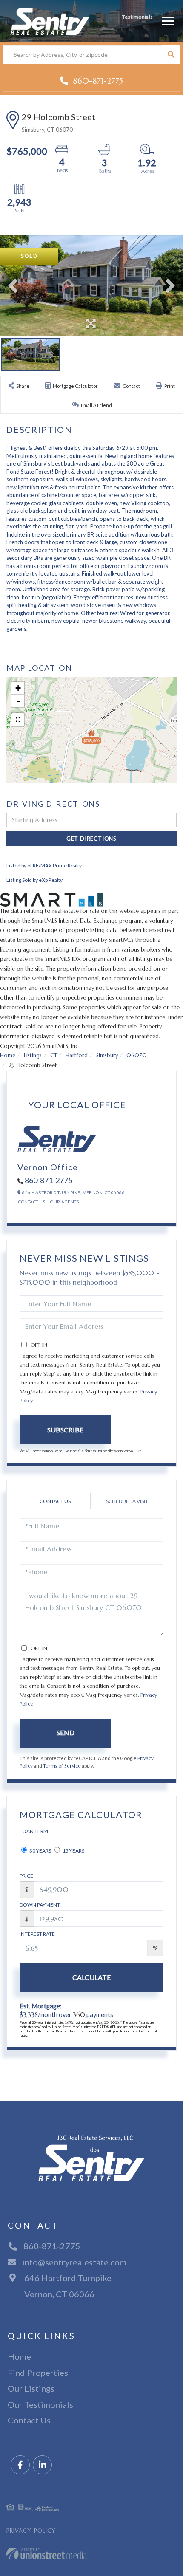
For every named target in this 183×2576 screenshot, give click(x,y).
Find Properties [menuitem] (38, 2373)
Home (8, 1055)
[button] (171, 55)
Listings (33, 1055)
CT (54, 1055)
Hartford (77, 1055)
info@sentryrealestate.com (74, 2262)
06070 (137, 1055)
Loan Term (34, 1831)
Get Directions (91, 839)
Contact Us (32, 1202)
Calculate (91, 1977)
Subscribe (65, 1430)
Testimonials (137, 17)
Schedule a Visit (127, 1501)
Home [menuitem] (19, 2356)
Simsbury (107, 1055)
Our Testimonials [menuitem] (40, 2404)
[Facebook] (20, 2465)
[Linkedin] (42, 2465)
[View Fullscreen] (18, 720)
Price (26, 1876)
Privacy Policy (31, 2531)
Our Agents (64, 1202)
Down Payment (40, 1905)
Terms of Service (62, 1766)
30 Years (40, 1851)
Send (66, 1733)
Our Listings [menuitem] (31, 2388)
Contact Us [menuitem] (29, 2420)
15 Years (73, 1851)
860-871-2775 (97, 81)
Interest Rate (37, 1934)
